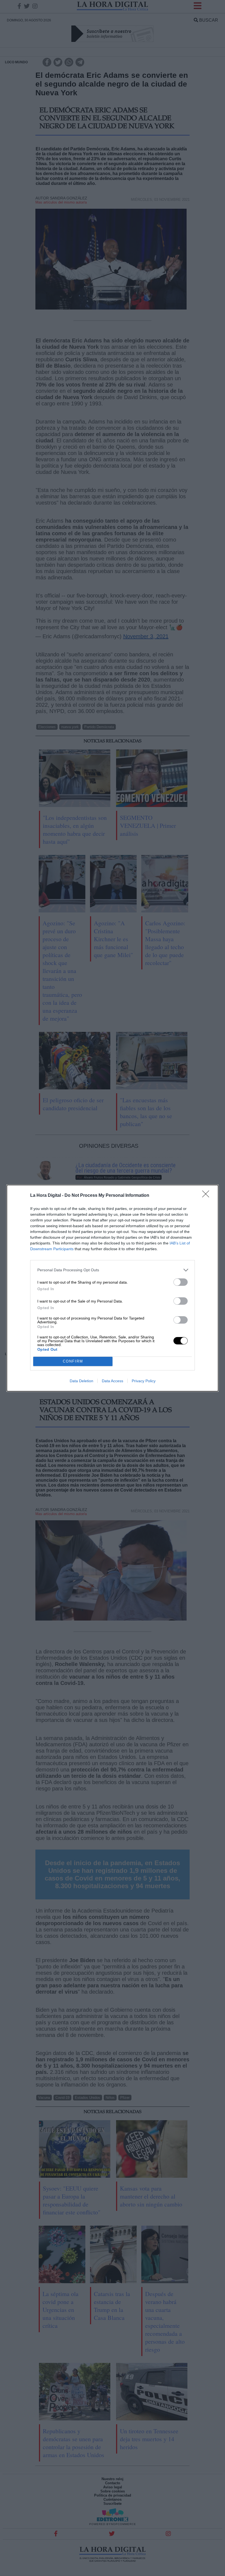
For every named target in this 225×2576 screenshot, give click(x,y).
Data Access (113, 1381)
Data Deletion (81, 1381)
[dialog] (113, 1288)
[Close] (207, 1196)
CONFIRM (73, 1361)
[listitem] (113, 1270)
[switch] (181, 1282)
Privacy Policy (144, 1381)
